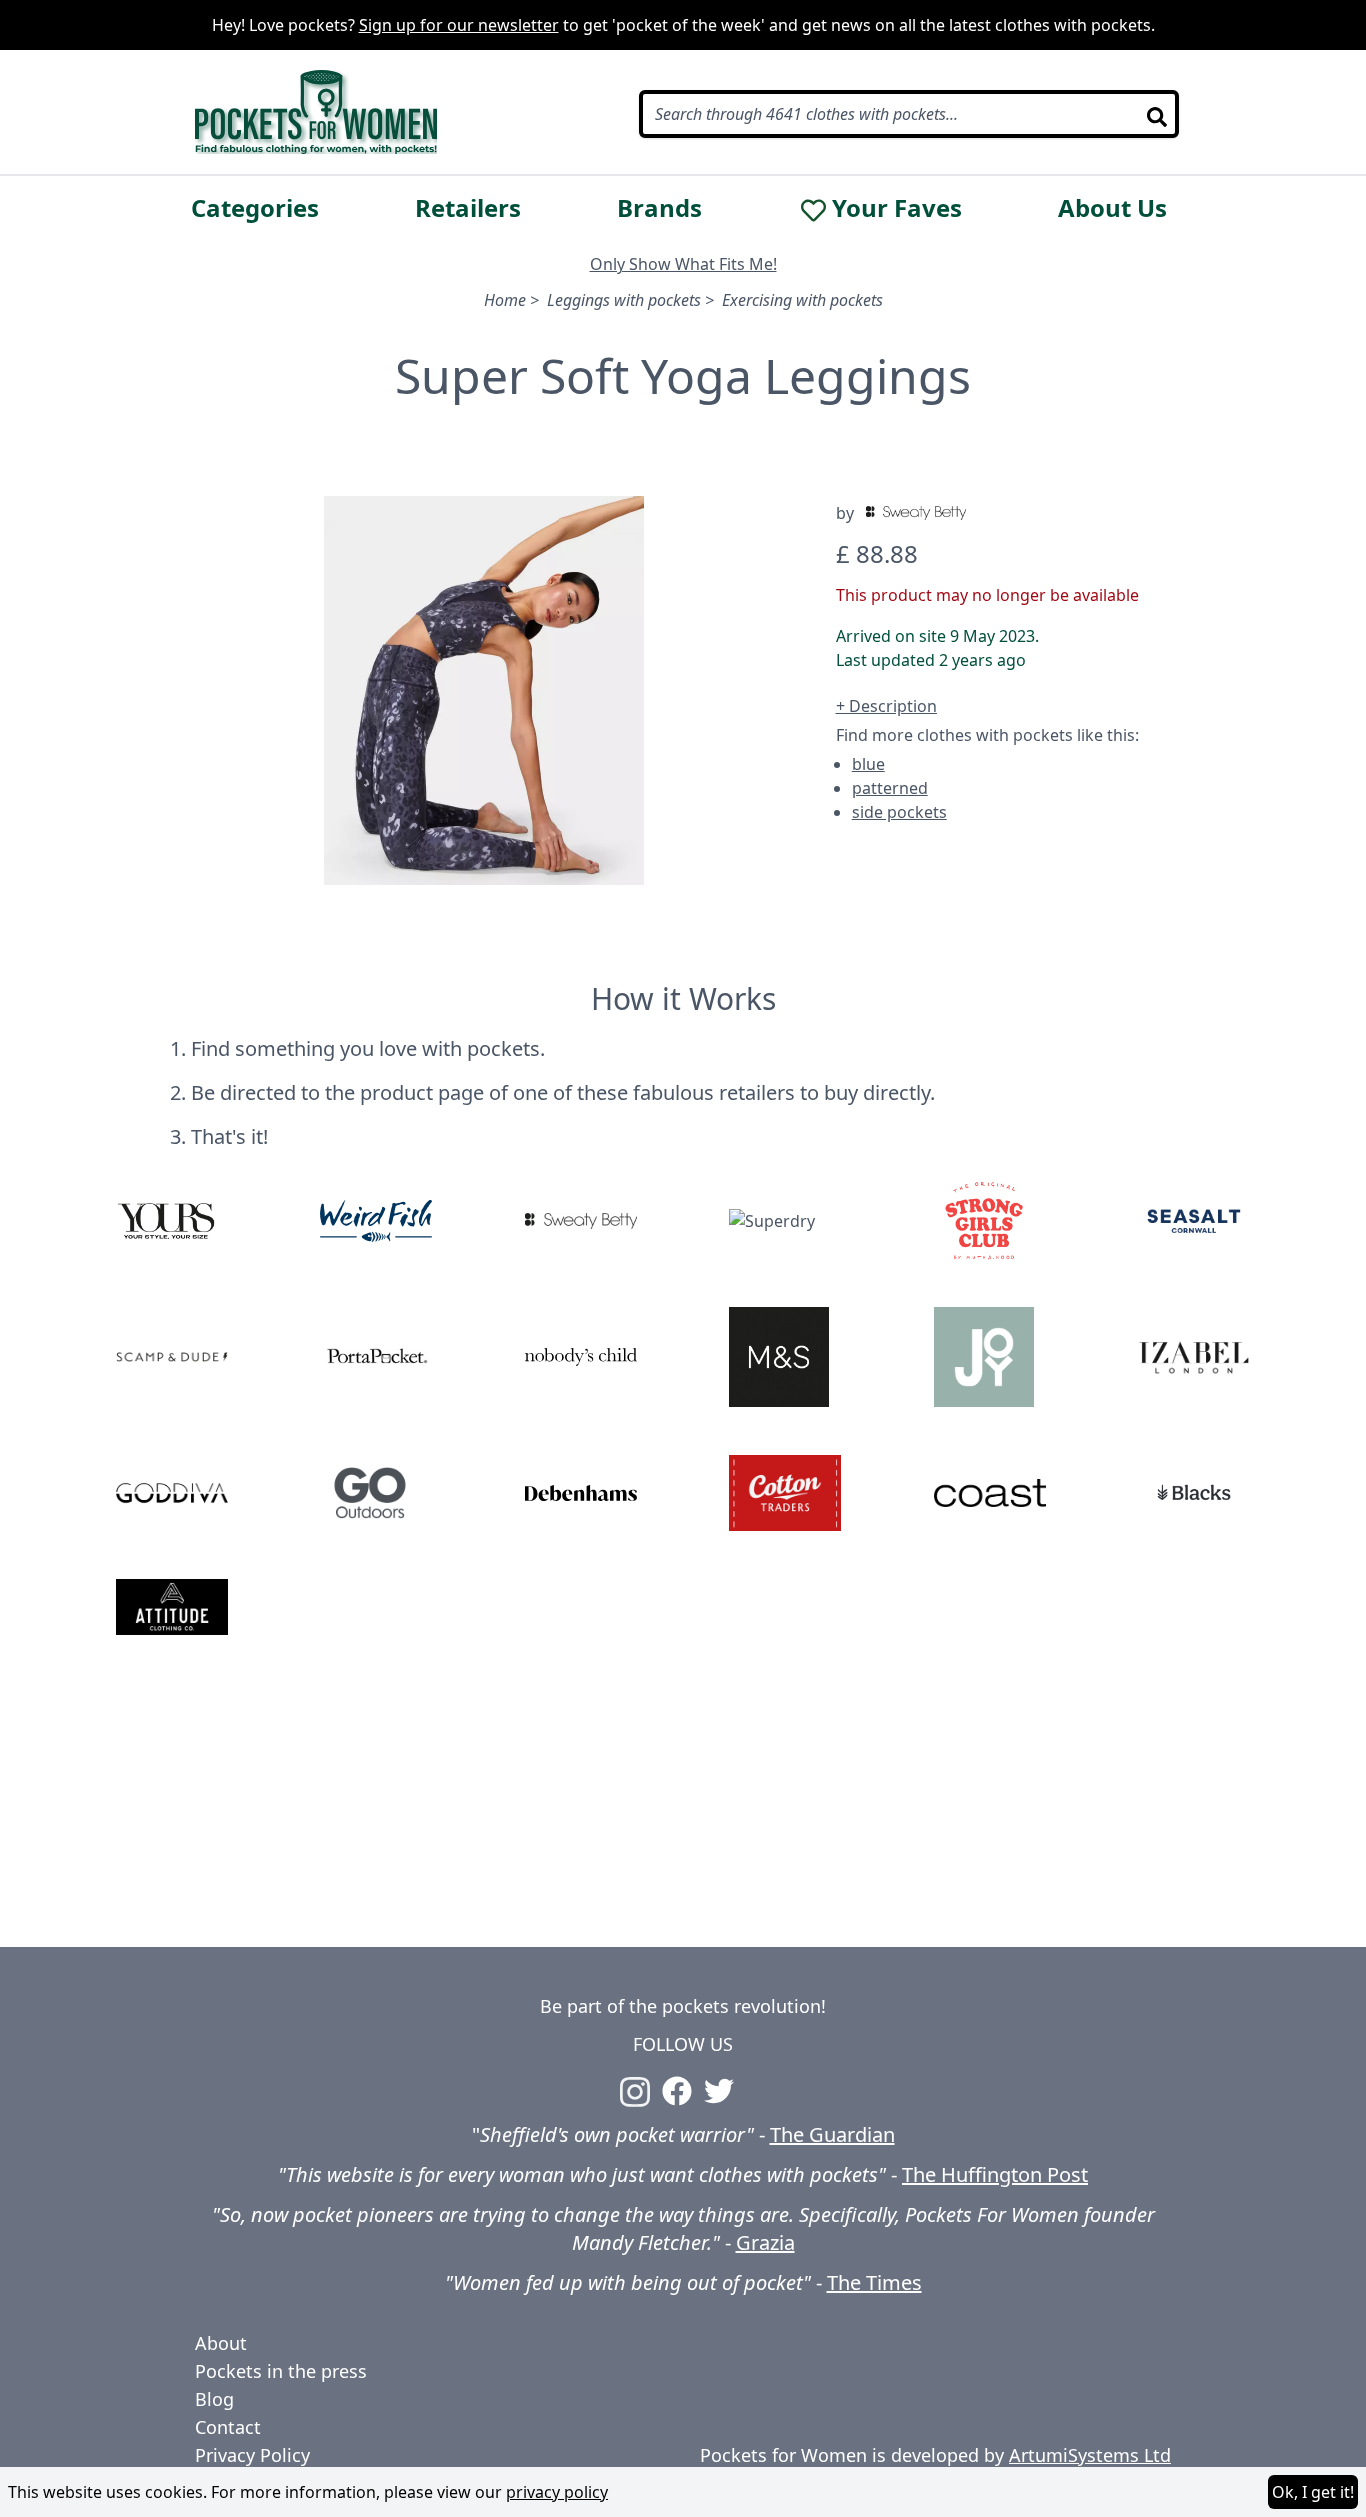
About (221, 2343)
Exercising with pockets (802, 300)
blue (868, 764)
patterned (890, 788)
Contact (228, 2427)
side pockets (899, 812)
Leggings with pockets (624, 300)
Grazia (765, 2242)
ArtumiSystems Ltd (1090, 2455)
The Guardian (832, 2134)
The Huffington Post (995, 2174)
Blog (214, 2399)
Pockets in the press (281, 2371)
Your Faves (897, 208)
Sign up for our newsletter (459, 25)
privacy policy (557, 2492)
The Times (874, 2282)
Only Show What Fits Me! (683, 264)
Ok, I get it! (1313, 2492)
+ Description (886, 706)
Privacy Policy (252, 2455)
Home (505, 300)
